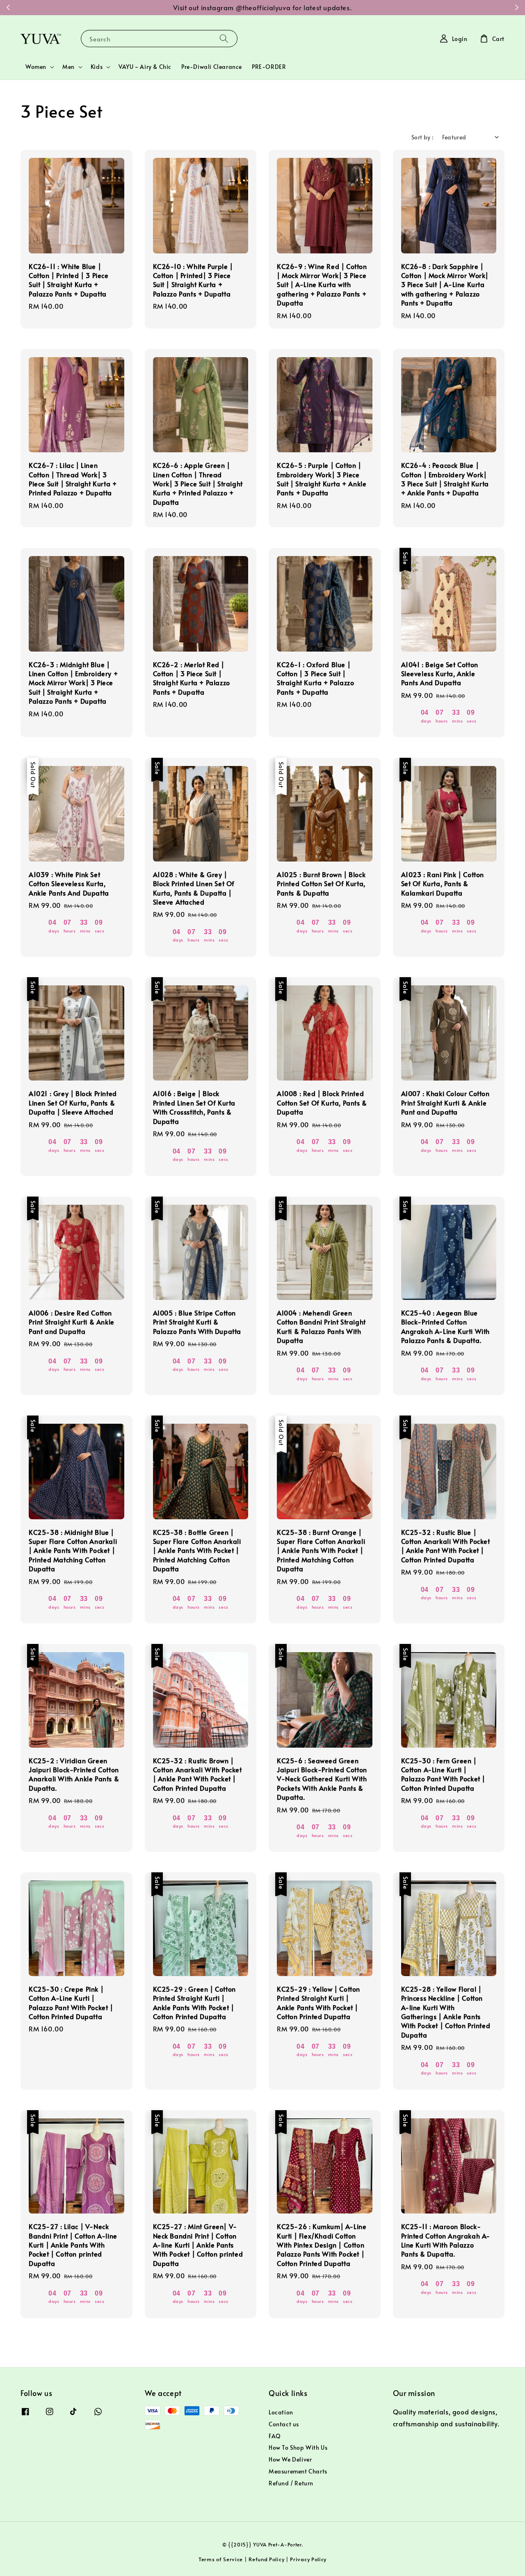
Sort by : (423, 137)
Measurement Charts (298, 2471)
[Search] (224, 38)
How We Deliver (290, 2459)
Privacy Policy (308, 2559)
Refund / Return (291, 2483)
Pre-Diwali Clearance (212, 67)
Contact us (284, 2424)
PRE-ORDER (269, 67)
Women (36, 67)
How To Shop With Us (298, 2447)
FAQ (275, 2436)
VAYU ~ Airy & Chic (145, 67)
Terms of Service (221, 2559)
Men (68, 67)
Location (281, 2412)
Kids (97, 67)
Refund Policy (266, 2559)
